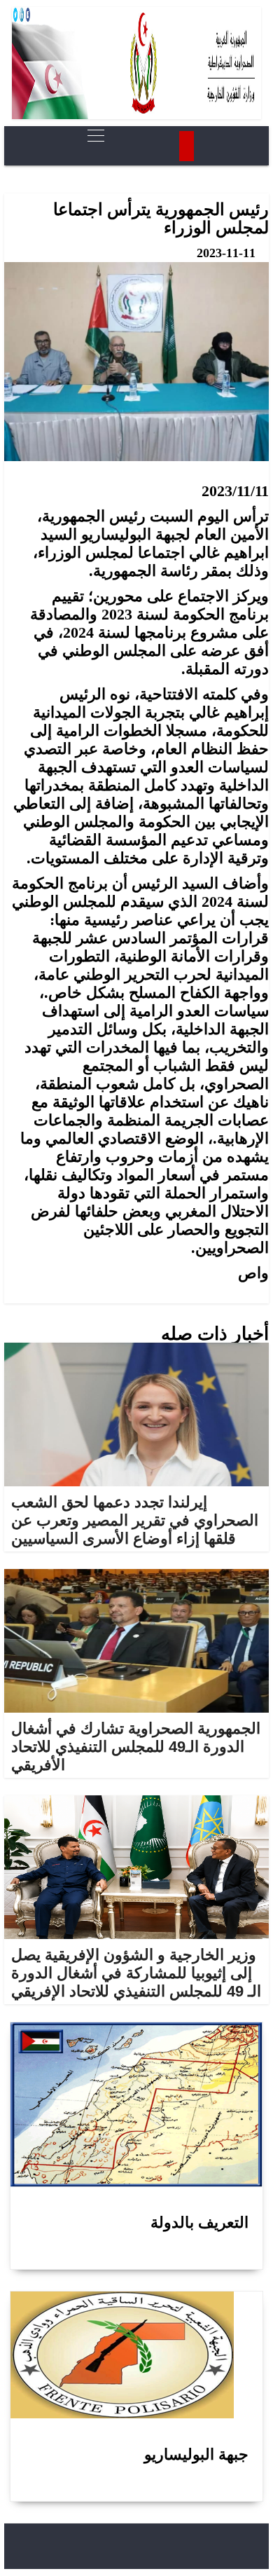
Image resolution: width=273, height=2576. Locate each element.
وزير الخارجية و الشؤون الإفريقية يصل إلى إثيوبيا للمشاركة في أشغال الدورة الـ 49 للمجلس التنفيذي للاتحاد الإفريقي (136, 1973)
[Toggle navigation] (92, 136)
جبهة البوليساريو (196, 2454)
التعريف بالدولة (199, 2222)
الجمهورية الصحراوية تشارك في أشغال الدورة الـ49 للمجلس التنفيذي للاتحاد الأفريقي (136, 1747)
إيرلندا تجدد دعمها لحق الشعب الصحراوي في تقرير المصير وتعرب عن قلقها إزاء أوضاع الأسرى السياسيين (135, 1520)
